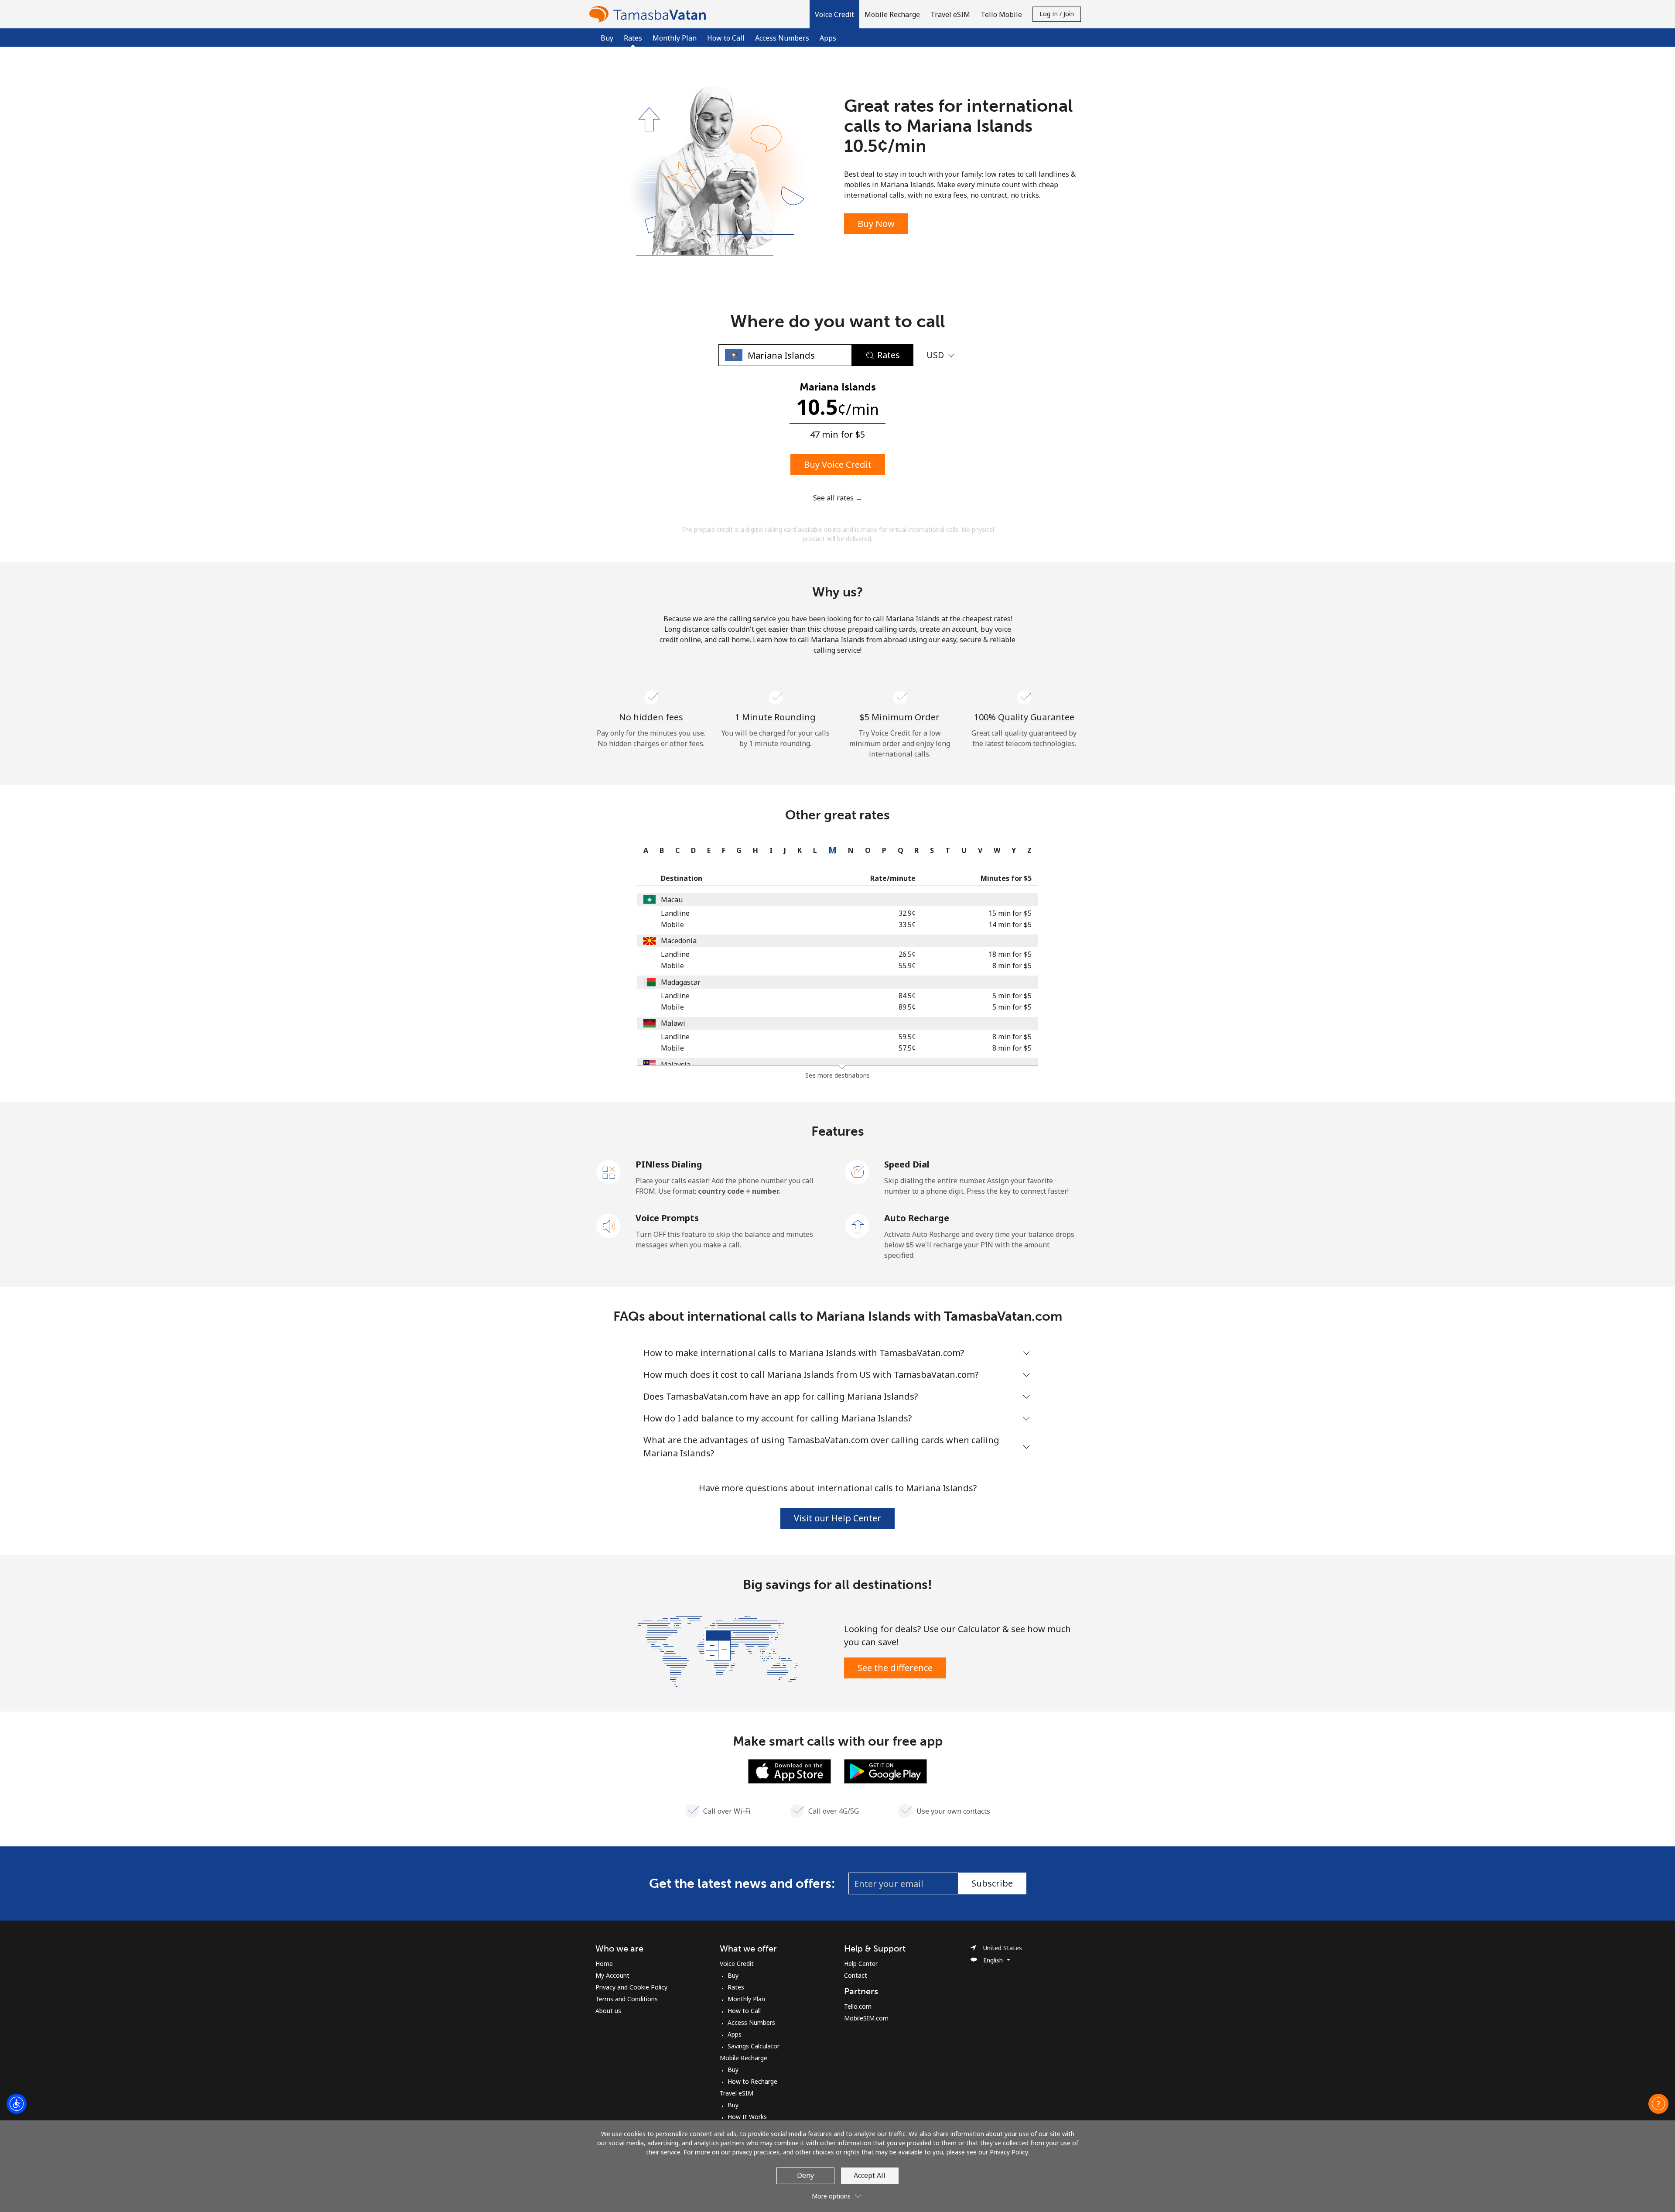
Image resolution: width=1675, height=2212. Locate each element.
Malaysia (676, 1065)
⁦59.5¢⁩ (907, 1037)
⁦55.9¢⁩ (907, 966)
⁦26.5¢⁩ (907, 954)
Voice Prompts (667, 1218)
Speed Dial (907, 1164)
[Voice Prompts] (609, 1225)
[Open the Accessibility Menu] (17, 2104)
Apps (828, 38)
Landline (675, 913)
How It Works (747, 2117)
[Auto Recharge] (858, 1225)
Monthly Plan (675, 38)
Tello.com (858, 2006)
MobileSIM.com (866, 2018)
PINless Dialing (669, 1164)
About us (608, 2011)
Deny (805, 2175)
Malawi (673, 1023)
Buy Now (876, 224)
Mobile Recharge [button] (892, 14)
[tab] (644, 850)
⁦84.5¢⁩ (907, 996)
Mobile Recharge (743, 2058)
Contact (856, 1975)
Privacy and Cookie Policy (631, 1987)
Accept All (870, 2175)
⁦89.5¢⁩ (907, 1007)
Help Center (861, 1964)
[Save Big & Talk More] (717, 1650)
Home (604, 1964)
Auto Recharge (917, 1218)
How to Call (726, 38)
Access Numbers (782, 38)
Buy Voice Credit (838, 464)
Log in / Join (1057, 14)
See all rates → (838, 498)
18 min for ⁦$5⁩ (1010, 954)
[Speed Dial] (858, 1171)
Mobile (672, 925)
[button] (834, 14)
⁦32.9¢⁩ (907, 913)
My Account (612, 1975)
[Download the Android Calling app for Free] (885, 1770)
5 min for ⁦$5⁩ (1012, 996)
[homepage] (650, 14)
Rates (736, 1987)
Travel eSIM (737, 2093)
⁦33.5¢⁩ (907, 925)
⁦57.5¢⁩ (907, 1048)
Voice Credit (737, 1964)
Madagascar (681, 982)
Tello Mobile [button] (1001, 14)
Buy (607, 38)
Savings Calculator (754, 2046)
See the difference (895, 1668)
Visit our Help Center (837, 1518)
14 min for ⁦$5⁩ (1010, 925)
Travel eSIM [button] (950, 14)
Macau (672, 900)
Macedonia (679, 941)
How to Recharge (752, 2081)
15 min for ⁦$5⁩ (1010, 913)
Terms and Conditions (627, 1999)
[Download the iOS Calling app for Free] (790, 1770)
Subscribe (992, 1883)
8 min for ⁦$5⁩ (1012, 966)
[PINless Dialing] (609, 1171)
